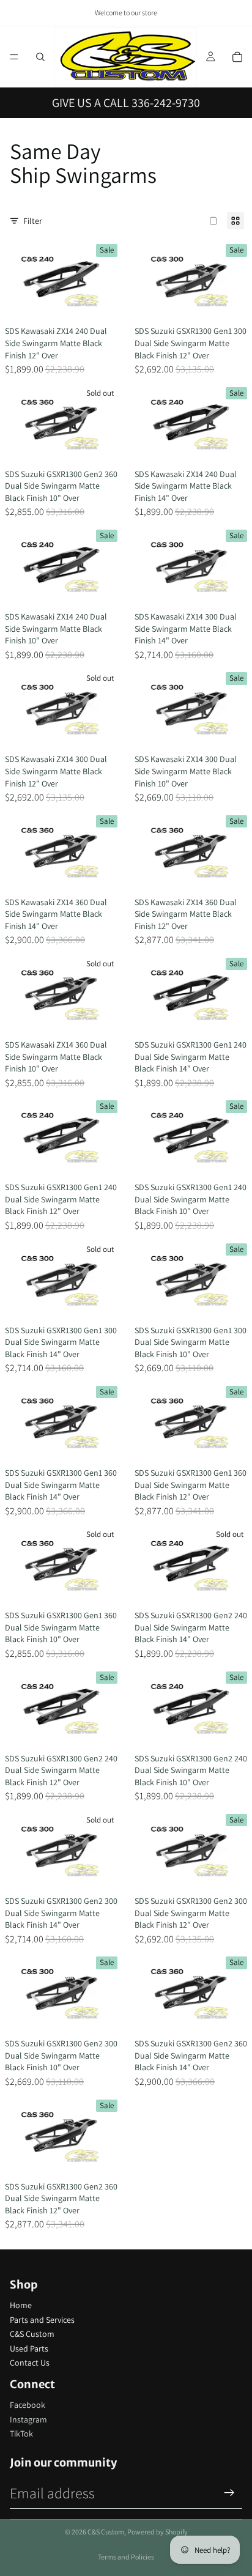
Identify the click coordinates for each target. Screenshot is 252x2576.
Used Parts (29, 2348)
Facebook (28, 2405)
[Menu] (14, 57)
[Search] (40, 57)
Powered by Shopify (157, 2532)
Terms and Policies (126, 2557)
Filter (33, 221)
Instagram (28, 2419)
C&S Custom (32, 2334)
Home (21, 2305)
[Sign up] (229, 2493)
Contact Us (30, 2363)
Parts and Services (42, 2320)
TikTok (21, 2434)
